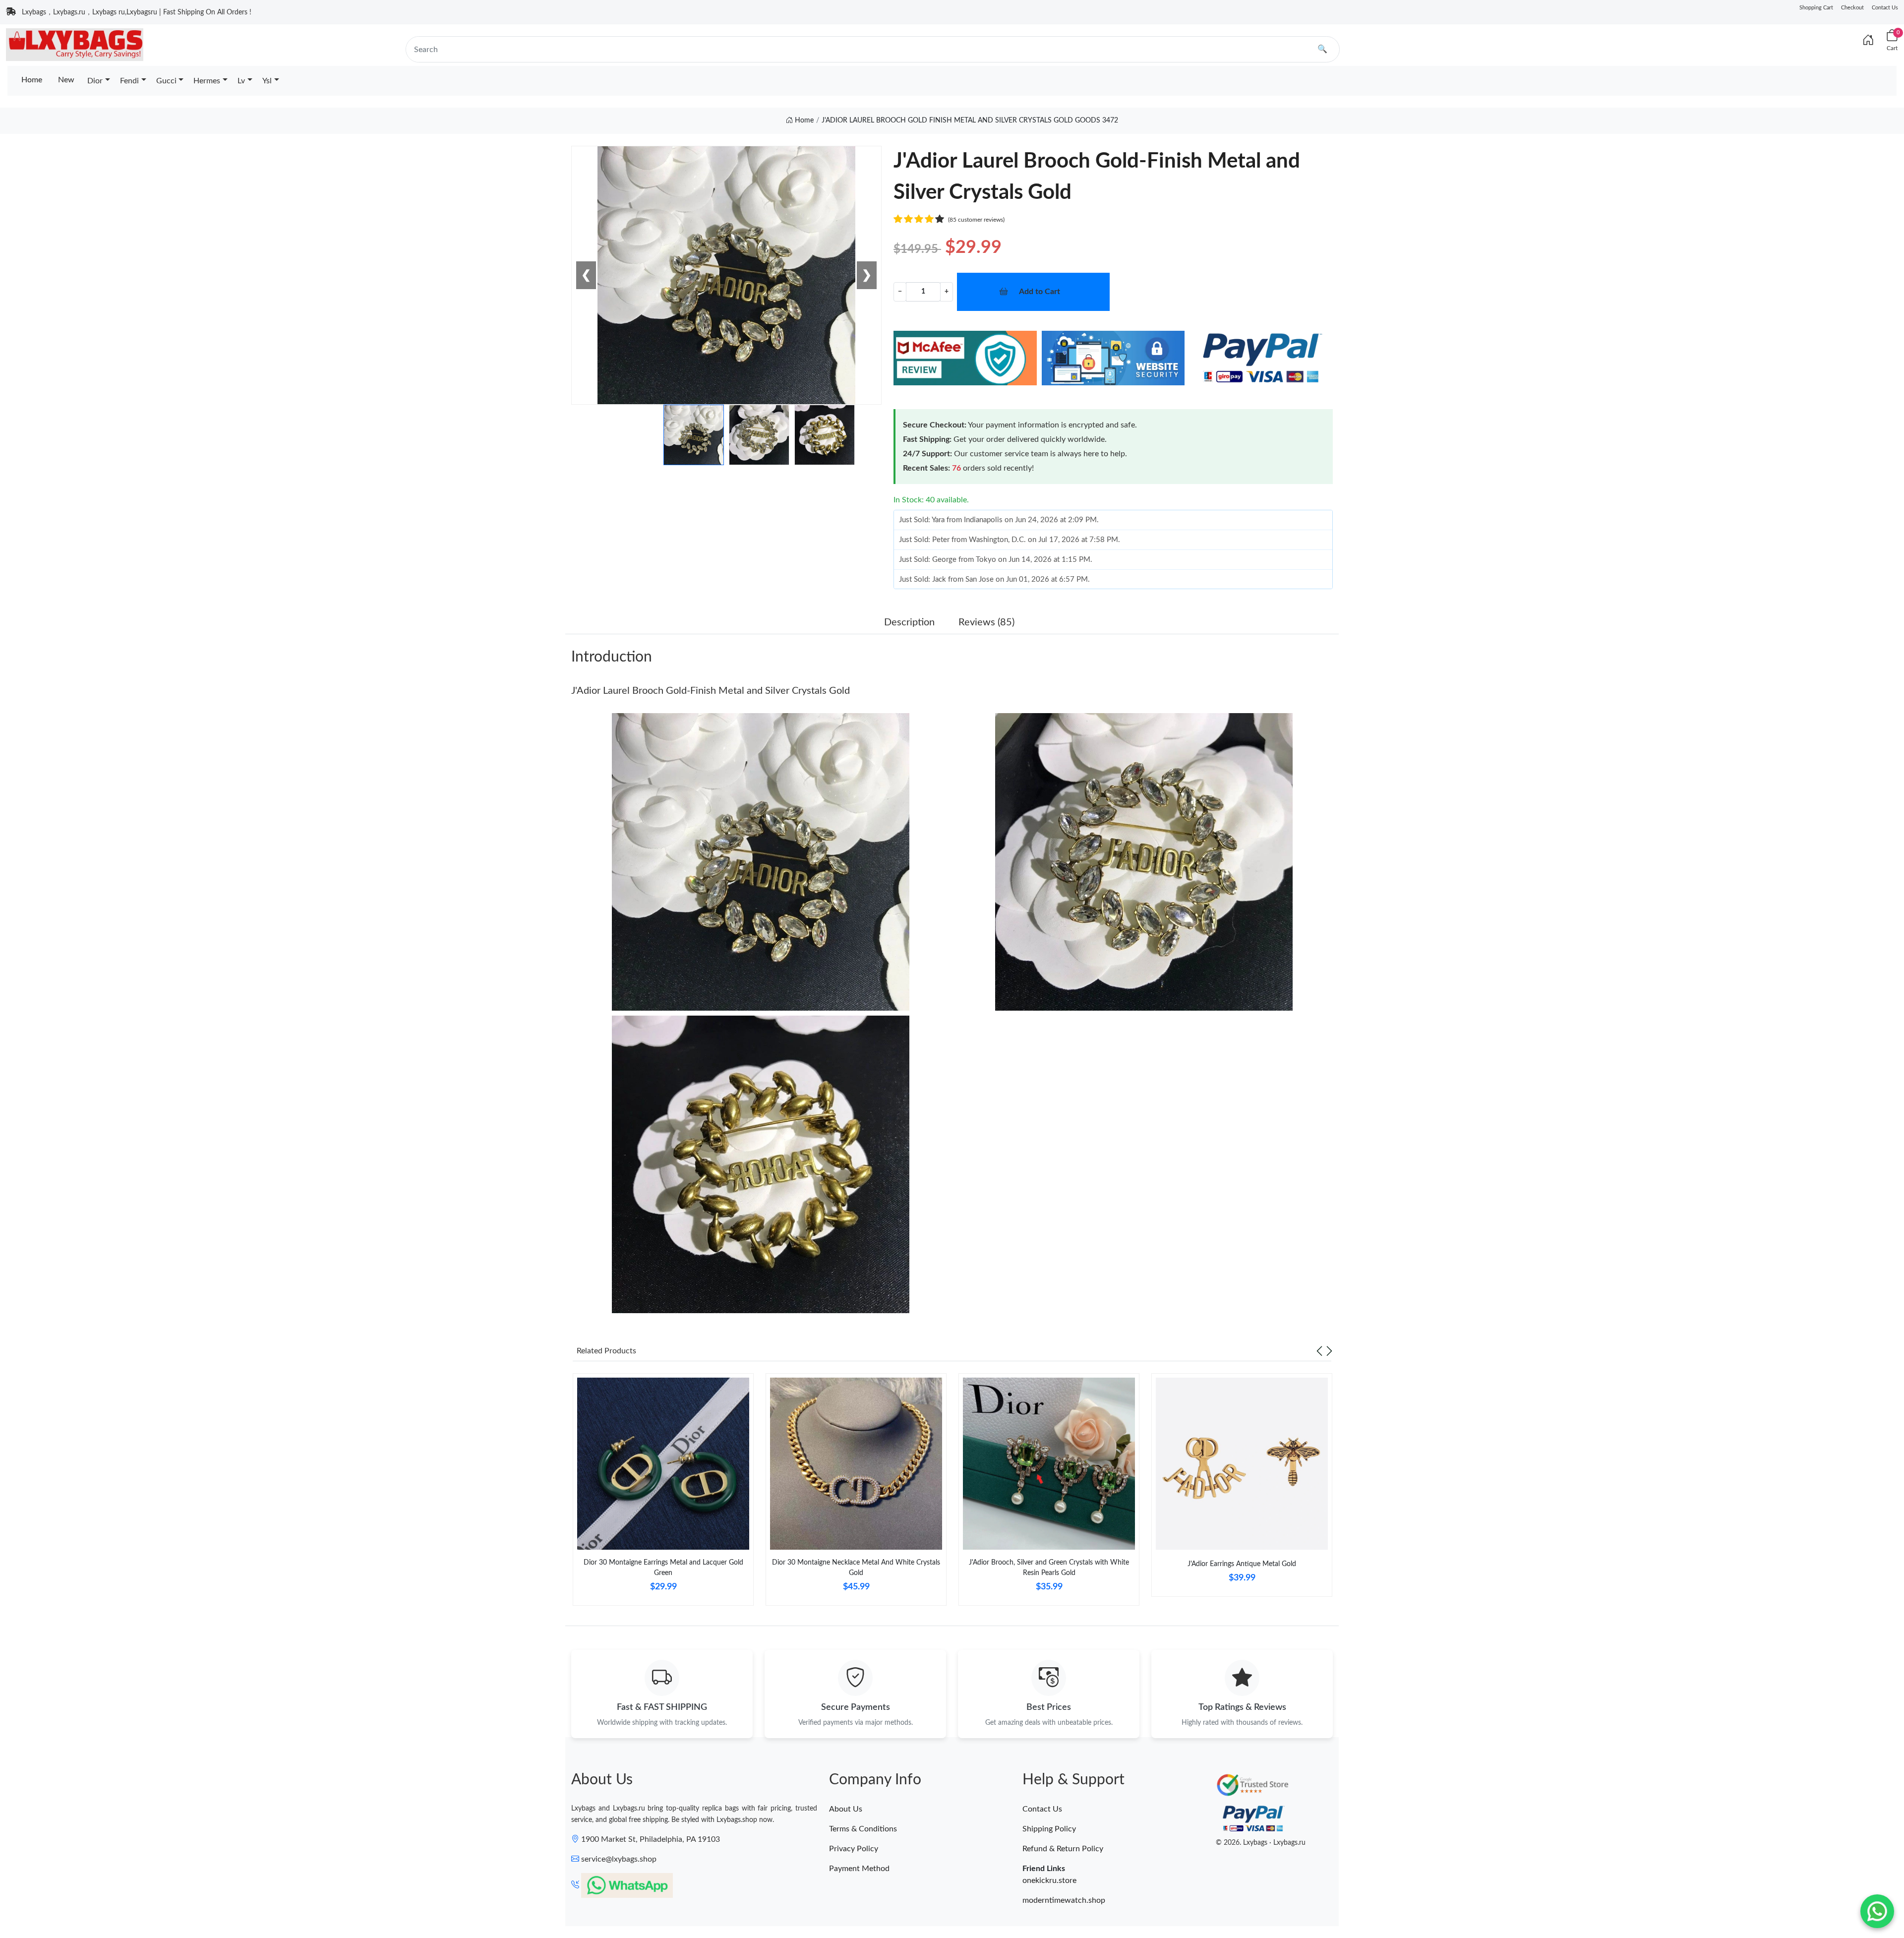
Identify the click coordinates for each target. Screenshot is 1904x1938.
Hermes (207, 81)
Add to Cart (1040, 292)
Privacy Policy (854, 1849)
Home (32, 80)
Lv (241, 81)
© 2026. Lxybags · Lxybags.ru (1261, 1843)
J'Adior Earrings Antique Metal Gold (1242, 1564)
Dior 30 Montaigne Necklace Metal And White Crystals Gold (856, 1568)
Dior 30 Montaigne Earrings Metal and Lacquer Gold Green (663, 1568)
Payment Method (859, 1869)
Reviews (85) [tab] (986, 622)
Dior (95, 81)
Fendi (129, 81)
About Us (846, 1809)
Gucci (166, 81)
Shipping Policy (1049, 1829)
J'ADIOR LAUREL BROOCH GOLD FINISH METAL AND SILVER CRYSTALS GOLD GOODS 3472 (970, 121)
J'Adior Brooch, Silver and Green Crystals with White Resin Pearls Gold (1049, 1568)
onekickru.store (1049, 1880)
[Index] (1868, 41)
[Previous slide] (1319, 1351)
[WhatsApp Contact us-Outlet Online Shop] (1877, 1911)
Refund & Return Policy (1063, 1849)
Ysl (267, 81)
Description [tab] (909, 622)
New (66, 80)
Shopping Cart (1816, 8)
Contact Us (1885, 8)
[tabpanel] (663, 1493)
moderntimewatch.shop (1064, 1900)
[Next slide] (1329, 1351)
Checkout (1852, 8)
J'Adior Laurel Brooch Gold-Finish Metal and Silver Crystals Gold (711, 691)
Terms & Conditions (863, 1829)
